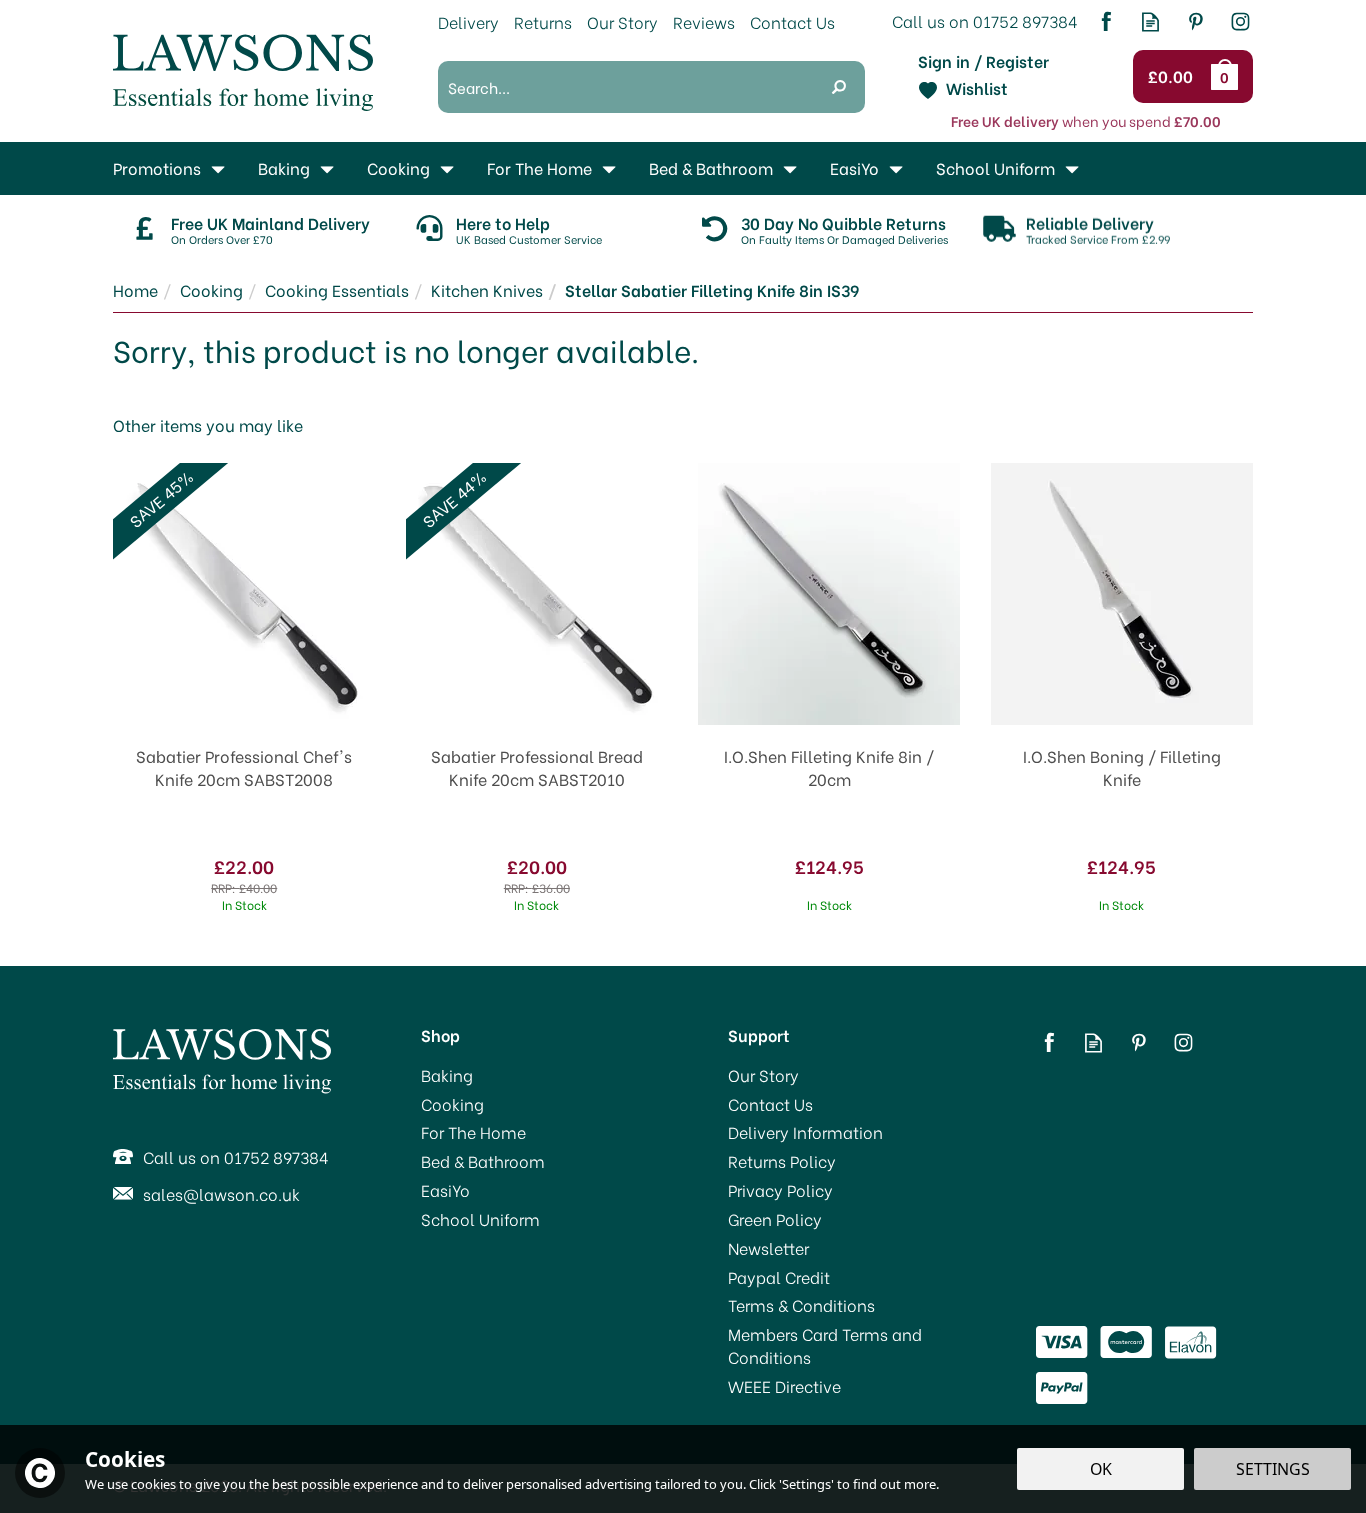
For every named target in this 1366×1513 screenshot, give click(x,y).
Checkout (1173, 77)
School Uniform (480, 1219)
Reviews (704, 21)
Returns (543, 21)
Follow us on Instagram (1240, 21)
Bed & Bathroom (483, 1161)
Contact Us (770, 1104)
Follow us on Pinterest (1195, 21)
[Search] (839, 87)
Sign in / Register (983, 61)
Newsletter (768, 1248)
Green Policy (775, 1219)
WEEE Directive (784, 1386)
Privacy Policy (780, 1190)
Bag (1228, 76)
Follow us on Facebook (1105, 21)
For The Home (473, 1132)
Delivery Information (805, 1132)
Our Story (763, 1075)
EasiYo (445, 1190)
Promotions (157, 167)
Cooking (452, 1104)
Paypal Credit (779, 1277)
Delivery (468, 21)
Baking (447, 1075)
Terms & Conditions (801, 1305)
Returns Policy (782, 1161)
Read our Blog (1150, 21)
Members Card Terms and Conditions (825, 1345)
